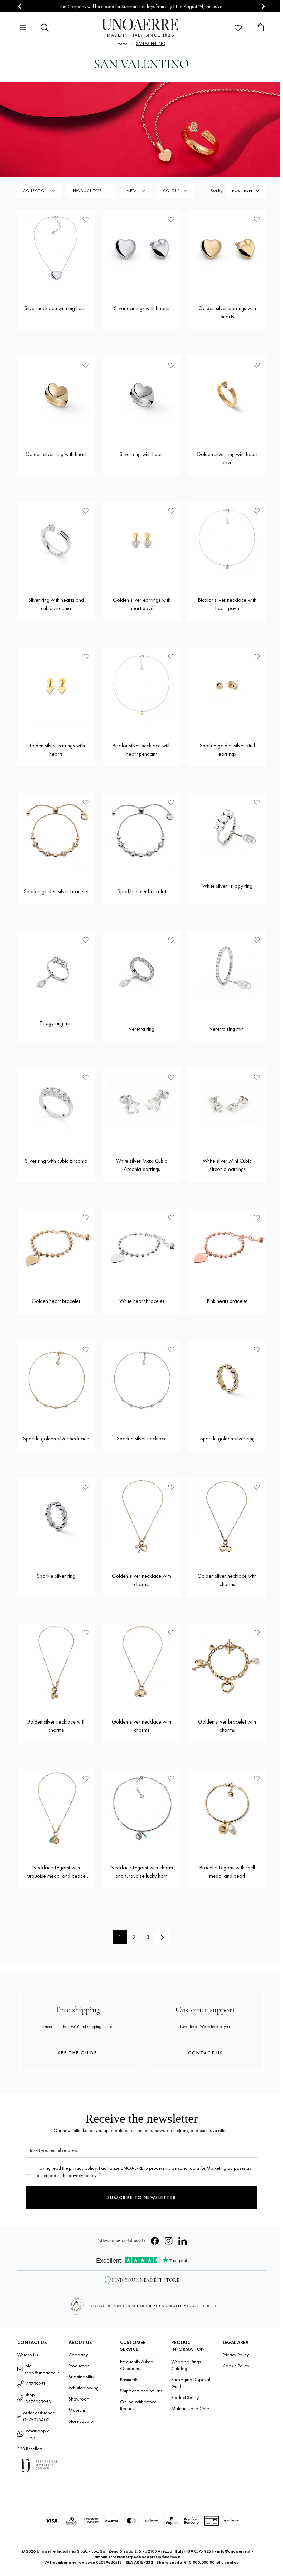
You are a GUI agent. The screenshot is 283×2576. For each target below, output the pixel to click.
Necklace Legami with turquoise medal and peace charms (56, 1872)
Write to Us (28, 2355)
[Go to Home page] (142, 28)
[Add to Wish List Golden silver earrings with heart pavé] (171, 511)
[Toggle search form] (45, 28)
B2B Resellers (30, 2449)
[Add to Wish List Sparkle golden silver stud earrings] (257, 657)
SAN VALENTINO (151, 44)
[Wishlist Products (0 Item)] (238, 28)
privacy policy (83, 2168)
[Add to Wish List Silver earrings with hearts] (171, 219)
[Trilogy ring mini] (56, 970)
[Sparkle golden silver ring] (227, 1379)
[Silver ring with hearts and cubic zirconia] (56, 541)
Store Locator (82, 2421)
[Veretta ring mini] (227, 970)
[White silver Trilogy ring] (227, 832)
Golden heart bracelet (56, 1301)
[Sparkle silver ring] (56, 1517)
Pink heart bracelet (227, 1301)
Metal (132, 191)
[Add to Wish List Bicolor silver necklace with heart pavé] (257, 511)
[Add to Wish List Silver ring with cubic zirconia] (86, 1077)
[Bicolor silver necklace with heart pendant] (141, 686)
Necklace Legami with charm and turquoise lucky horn (141, 1872)
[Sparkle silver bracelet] (141, 832)
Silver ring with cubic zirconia (56, 1161)
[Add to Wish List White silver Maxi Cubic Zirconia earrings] (171, 1077)
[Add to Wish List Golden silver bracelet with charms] (257, 1633)
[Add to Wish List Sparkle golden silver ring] (257, 1349)
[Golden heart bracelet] (56, 1247)
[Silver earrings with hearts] (141, 249)
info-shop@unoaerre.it (42, 2369)
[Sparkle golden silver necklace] (56, 1379)
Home (122, 44)
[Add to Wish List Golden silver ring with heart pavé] (257, 365)
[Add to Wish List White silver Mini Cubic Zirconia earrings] (257, 1077)
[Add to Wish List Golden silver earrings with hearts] (257, 219)
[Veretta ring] (141, 970)
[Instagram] (169, 2241)
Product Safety (185, 2397)
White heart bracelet (142, 1301)
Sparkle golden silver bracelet (56, 891)
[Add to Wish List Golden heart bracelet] (86, 1218)
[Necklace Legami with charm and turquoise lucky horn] (141, 1808)
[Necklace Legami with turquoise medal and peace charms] (56, 1808)
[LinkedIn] (183, 2241)
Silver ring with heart (141, 454)
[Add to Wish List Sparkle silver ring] (86, 1487)
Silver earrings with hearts (141, 308)
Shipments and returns (141, 2391)
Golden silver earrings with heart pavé (142, 604)
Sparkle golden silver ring (227, 1438)
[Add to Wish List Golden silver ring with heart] (86, 365)
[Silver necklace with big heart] (56, 249)
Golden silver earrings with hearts (227, 312)
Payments (129, 2379)
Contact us (206, 2053)
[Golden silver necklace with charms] (141, 1517)
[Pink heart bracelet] (227, 1247)
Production (79, 2366)
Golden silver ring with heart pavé (227, 458)
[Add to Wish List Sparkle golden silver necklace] (86, 1349)
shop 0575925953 (38, 2398)
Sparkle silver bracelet (142, 891)
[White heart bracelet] (141, 1247)
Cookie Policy (236, 2366)
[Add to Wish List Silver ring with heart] (171, 365)
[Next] (162, 1937)
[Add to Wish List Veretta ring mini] (257, 940)
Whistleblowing (84, 2388)
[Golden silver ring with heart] (56, 395)
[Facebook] (155, 2241)
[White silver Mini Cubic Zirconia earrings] (227, 1107)
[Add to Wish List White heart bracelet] (171, 1218)
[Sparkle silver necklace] (141, 1379)
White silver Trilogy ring (227, 886)
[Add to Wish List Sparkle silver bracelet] (171, 802)
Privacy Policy (236, 2355)
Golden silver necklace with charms (141, 1580)
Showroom (79, 2399)
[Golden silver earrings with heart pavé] (141, 541)
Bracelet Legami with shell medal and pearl (227, 1872)
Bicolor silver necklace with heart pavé (227, 604)
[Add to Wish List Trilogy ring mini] (86, 940)
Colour (172, 191)
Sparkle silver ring (56, 1576)
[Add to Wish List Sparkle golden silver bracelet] (86, 802)
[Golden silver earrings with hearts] (227, 249)
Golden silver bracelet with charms (227, 1726)
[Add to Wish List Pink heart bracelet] (257, 1218)
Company (78, 2355)
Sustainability (81, 2377)
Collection (35, 191)
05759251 (36, 2384)
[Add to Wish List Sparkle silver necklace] (171, 1349)
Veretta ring (141, 1029)
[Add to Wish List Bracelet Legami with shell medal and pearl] (257, 1778)
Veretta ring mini (227, 1029)
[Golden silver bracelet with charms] (227, 1662)
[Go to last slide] (20, 6)
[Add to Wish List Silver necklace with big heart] (86, 219)
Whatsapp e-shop (38, 2434)
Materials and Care (190, 2408)
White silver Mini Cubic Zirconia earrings (227, 1165)
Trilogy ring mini (56, 1023)
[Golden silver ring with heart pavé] (227, 395)
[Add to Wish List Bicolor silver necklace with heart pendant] (171, 657)
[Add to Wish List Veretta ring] (171, 940)
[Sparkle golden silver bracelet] (56, 832)
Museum (77, 2410)
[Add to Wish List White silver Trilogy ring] (257, 802)
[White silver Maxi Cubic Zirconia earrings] (141, 1107)
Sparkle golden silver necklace (56, 1438)
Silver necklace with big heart (56, 308)
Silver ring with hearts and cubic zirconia (56, 604)
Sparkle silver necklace (142, 1438)
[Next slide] (263, 6)
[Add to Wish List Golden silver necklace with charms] (171, 1487)
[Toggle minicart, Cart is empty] (260, 28)
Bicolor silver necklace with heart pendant (141, 750)
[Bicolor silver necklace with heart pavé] (227, 541)
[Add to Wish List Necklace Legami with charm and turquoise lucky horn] (171, 1778)
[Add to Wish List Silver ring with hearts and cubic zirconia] (86, 511)
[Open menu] (23, 28)
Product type (87, 191)
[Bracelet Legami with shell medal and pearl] (227, 1808)
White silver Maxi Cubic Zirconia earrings (141, 1165)
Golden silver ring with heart (56, 454)
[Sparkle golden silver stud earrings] (227, 686)
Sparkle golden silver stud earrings (227, 750)
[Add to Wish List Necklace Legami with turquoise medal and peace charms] (86, 1778)
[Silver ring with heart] (141, 395)
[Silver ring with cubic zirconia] (56, 1107)
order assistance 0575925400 (39, 2416)
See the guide (78, 2053)
